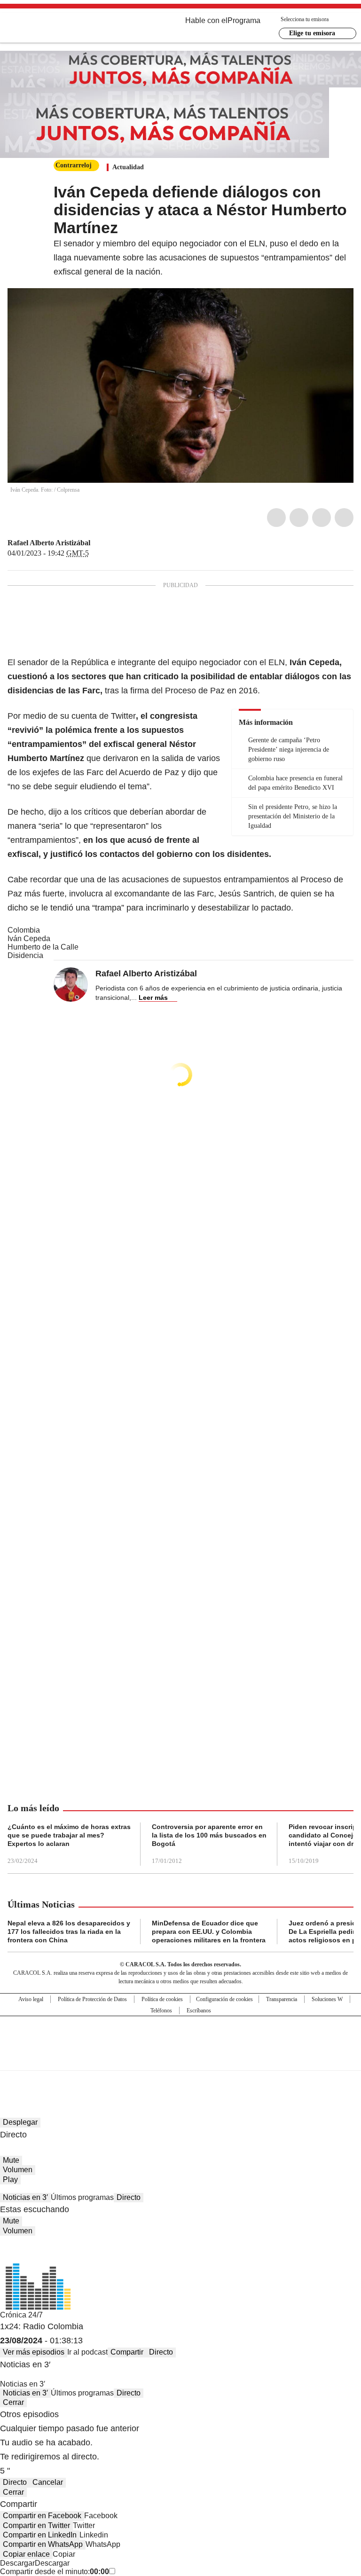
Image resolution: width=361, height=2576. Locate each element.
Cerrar (13, 2402)
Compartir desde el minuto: (55, 2572)
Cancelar (48, 2482)
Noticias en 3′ (25, 2197)
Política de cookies (162, 1999)
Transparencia (282, 1999)
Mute (11, 2160)
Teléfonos (161, 2011)
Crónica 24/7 (21, 2315)
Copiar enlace (26, 2554)
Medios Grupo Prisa (181, 2060)
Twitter (299, 518)
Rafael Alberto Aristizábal (49, 543)
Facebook (276, 518)
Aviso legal (31, 1999)
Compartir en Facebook (42, 2516)
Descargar (17, 2563)
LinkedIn (322, 518)
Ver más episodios (34, 2352)
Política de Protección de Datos (92, 1999)
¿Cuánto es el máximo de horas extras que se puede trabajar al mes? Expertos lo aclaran (69, 1835)
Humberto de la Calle (43, 947)
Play (10, 2179)
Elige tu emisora (312, 33)
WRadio (59, 28)
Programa (244, 20)
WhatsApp (344, 518)
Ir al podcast (87, 2352)
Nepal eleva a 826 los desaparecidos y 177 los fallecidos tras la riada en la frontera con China (69, 1932)
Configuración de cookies (224, 1999)
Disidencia (25, 955)
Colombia (24, 930)
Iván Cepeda (29, 939)
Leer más (153, 997)
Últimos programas (82, 2197)
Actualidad (128, 167)
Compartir (127, 2352)
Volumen (18, 2170)
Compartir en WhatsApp (43, 2544)
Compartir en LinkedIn (40, 2535)
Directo (129, 2197)
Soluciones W (327, 1999)
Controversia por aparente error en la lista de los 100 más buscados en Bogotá (209, 1835)
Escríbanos (199, 2011)
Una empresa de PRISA (180, 2037)
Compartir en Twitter (36, 2525)
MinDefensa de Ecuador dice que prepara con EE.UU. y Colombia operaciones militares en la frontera (209, 1932)
